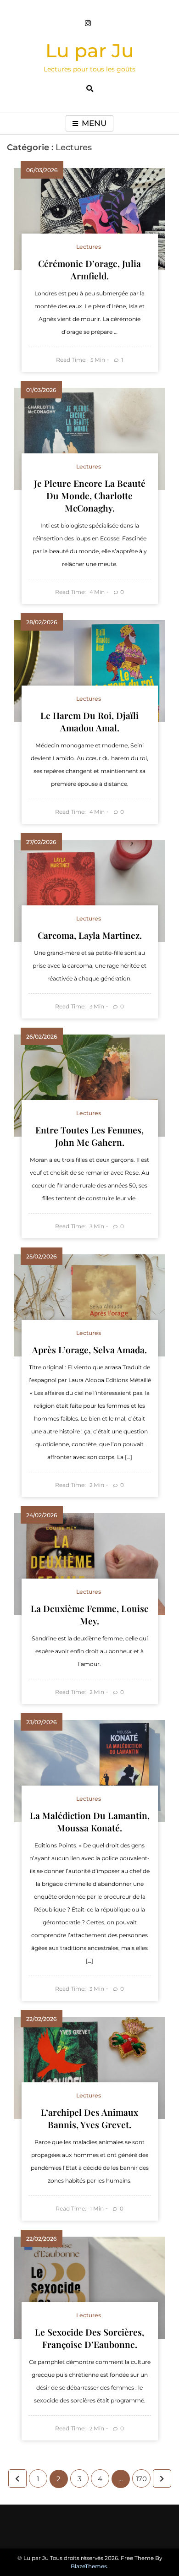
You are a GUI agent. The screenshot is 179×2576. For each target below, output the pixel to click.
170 (141, 2479)
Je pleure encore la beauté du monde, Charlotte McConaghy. (90, 496)
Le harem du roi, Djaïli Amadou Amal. (89, 722)
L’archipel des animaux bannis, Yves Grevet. (89, 2118)
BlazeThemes (89, 2566)
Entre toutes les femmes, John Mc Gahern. (89, 1136)
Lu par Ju (90, 50)
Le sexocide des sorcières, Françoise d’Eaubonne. (89, 2338)
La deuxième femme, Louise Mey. (90, 1615)
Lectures (89, 247)
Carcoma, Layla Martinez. (90, 935)
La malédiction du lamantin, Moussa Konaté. (90, 1822)
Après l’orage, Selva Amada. (89, 1350)
